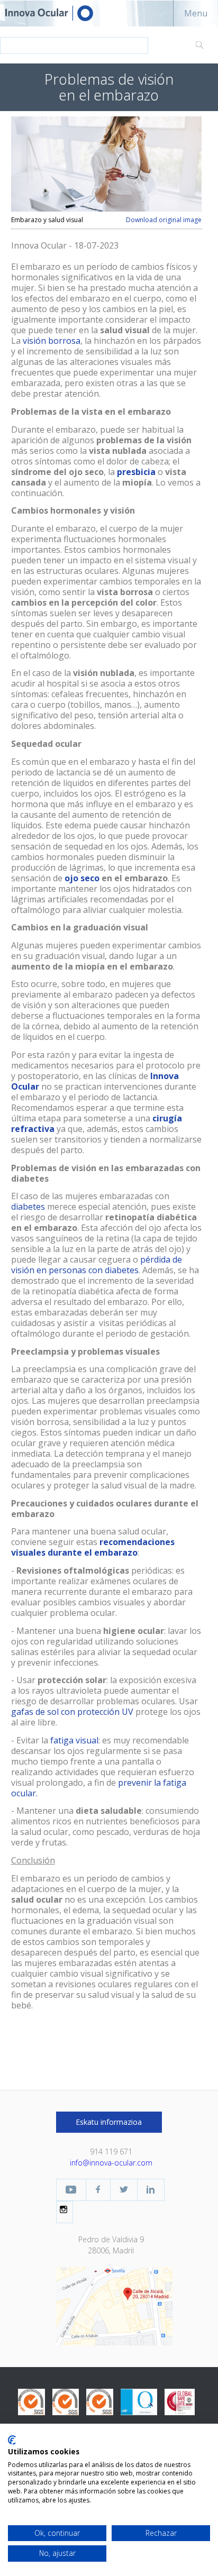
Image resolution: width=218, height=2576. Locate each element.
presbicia (136, 472)
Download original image (164, 220)
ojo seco (82, 878)
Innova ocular (58, 13)
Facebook (98, 2190)
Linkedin (151, 2190)
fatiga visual (74, 1740)
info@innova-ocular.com (111, 2163)
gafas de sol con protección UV (72, 1712)
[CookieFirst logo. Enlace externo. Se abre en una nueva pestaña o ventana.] (12, 2440)
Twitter (124, 2190)
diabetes (28, 1207)
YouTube (71, 2190)
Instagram (65, 2209)
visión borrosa (52, 341)
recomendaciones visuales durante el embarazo (93, 1547)
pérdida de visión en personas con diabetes (97, 1265)
